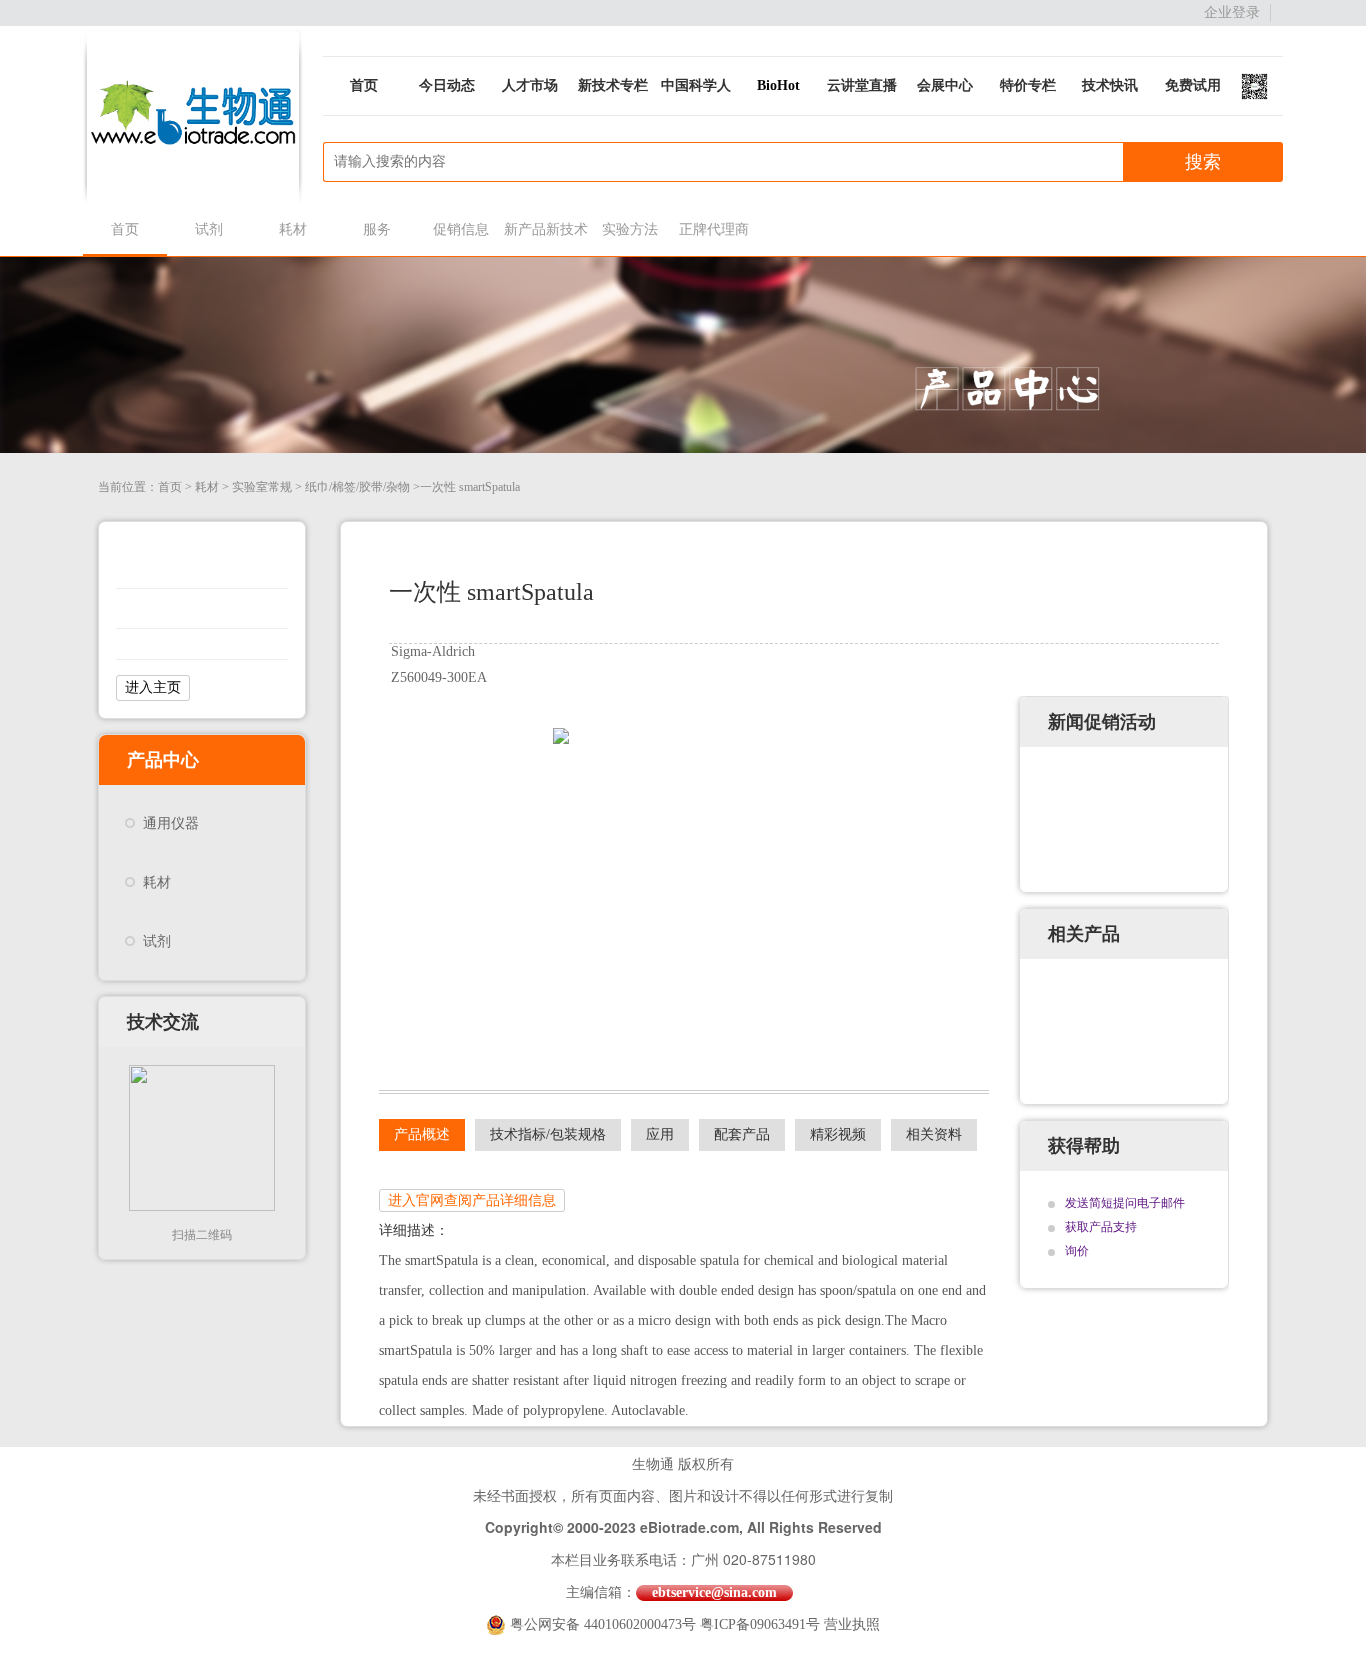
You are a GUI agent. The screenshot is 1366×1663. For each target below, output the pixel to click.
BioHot (778, 85)
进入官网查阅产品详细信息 (472, 1200)
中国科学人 (696, 85)
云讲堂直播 (862, 85)
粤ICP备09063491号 (760, 1624)
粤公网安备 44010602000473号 (605, 1624)
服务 (377, 229)
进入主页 (153, 687)
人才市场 (530, 85)
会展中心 (945, 85)
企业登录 (1232, 12)
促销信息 (461, 229)
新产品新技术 (545, 229)
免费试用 (1193, 85)
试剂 (209, 229)
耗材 (293, 229)
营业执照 (852, 1624)
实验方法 (630, 229)
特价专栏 (1028, 85)
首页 (364, 85)
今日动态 (447, 85)
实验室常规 (262, 487)
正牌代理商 (714, 229)
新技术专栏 (613, 85)
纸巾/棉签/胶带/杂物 (357, 487)
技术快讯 (1110, 85)
